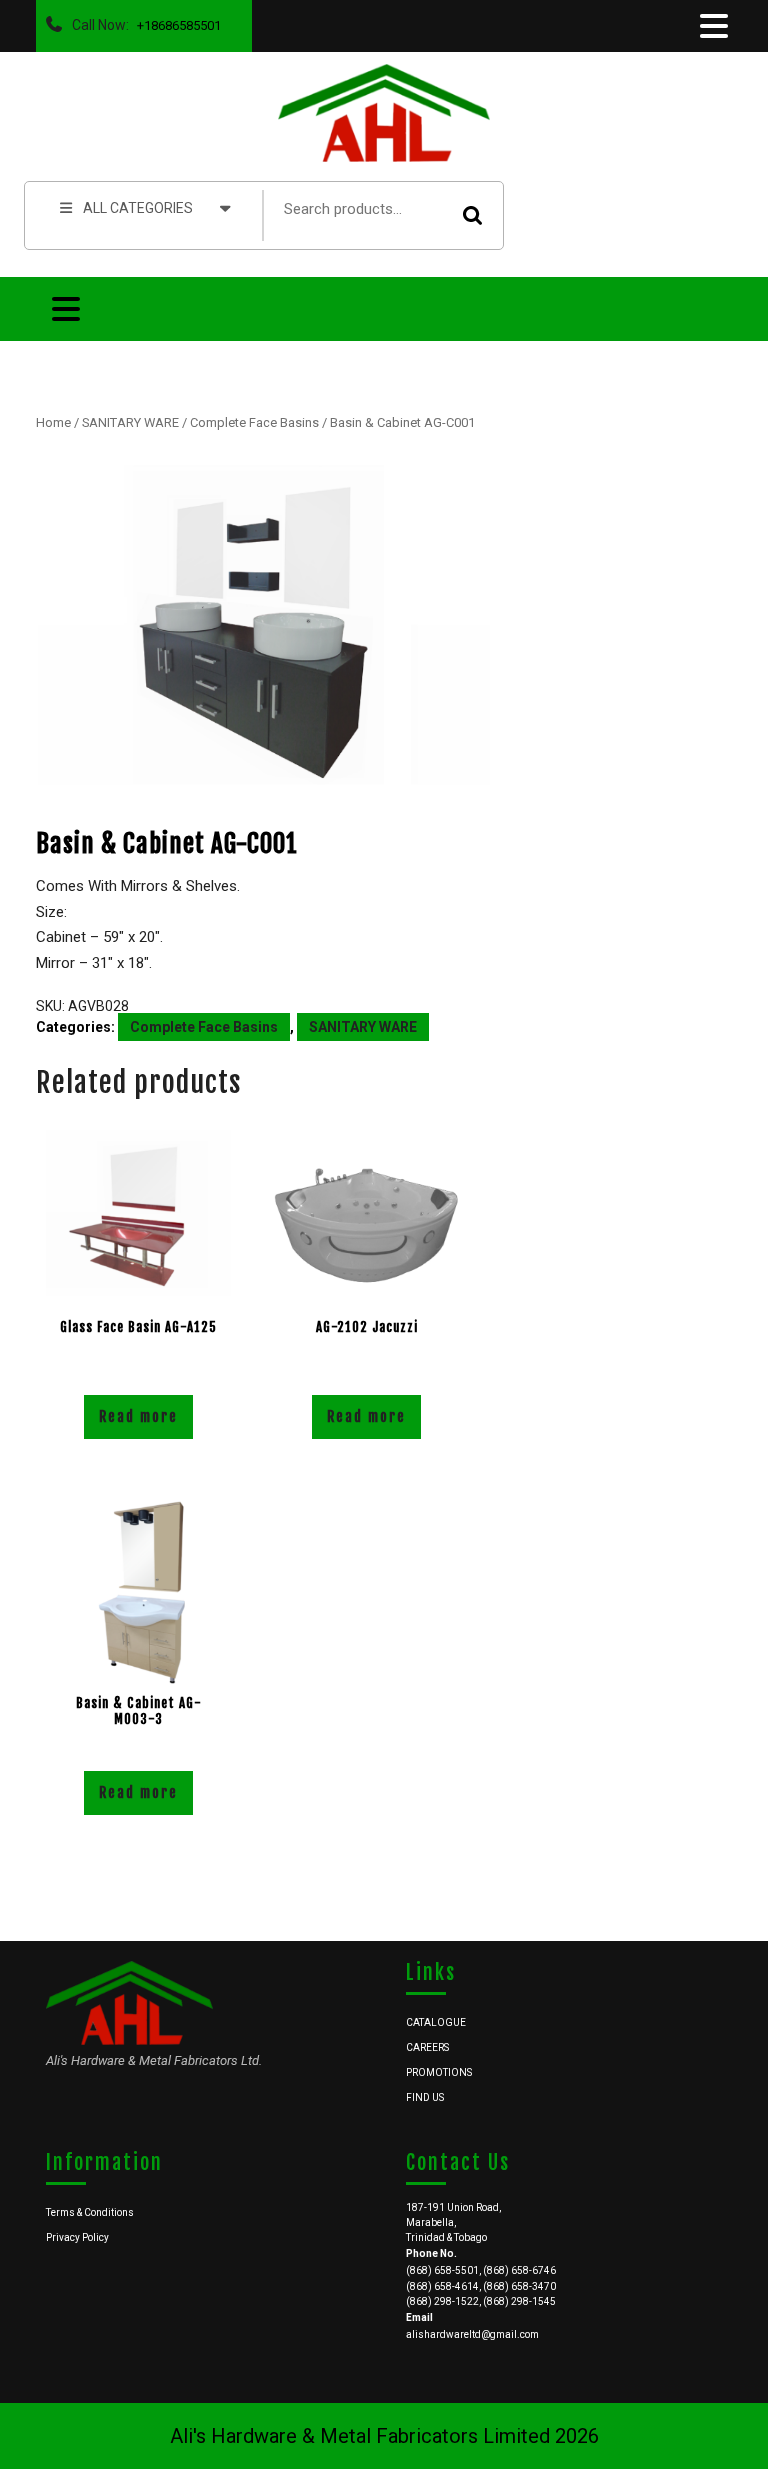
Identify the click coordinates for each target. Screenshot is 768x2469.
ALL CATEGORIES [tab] (138, 208)
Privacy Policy (77, 2237)
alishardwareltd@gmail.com (472, 2334)
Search (473, 215)
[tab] (712, 26)
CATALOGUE (436, 2022)
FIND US (425, 2097)
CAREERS (427, 2047)
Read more (138, 1416)
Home (53, 422)
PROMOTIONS (439, 2072)
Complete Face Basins (254, 422)
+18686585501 (175, 20)
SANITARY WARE (130, 422)
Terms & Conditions (90, 2212)
